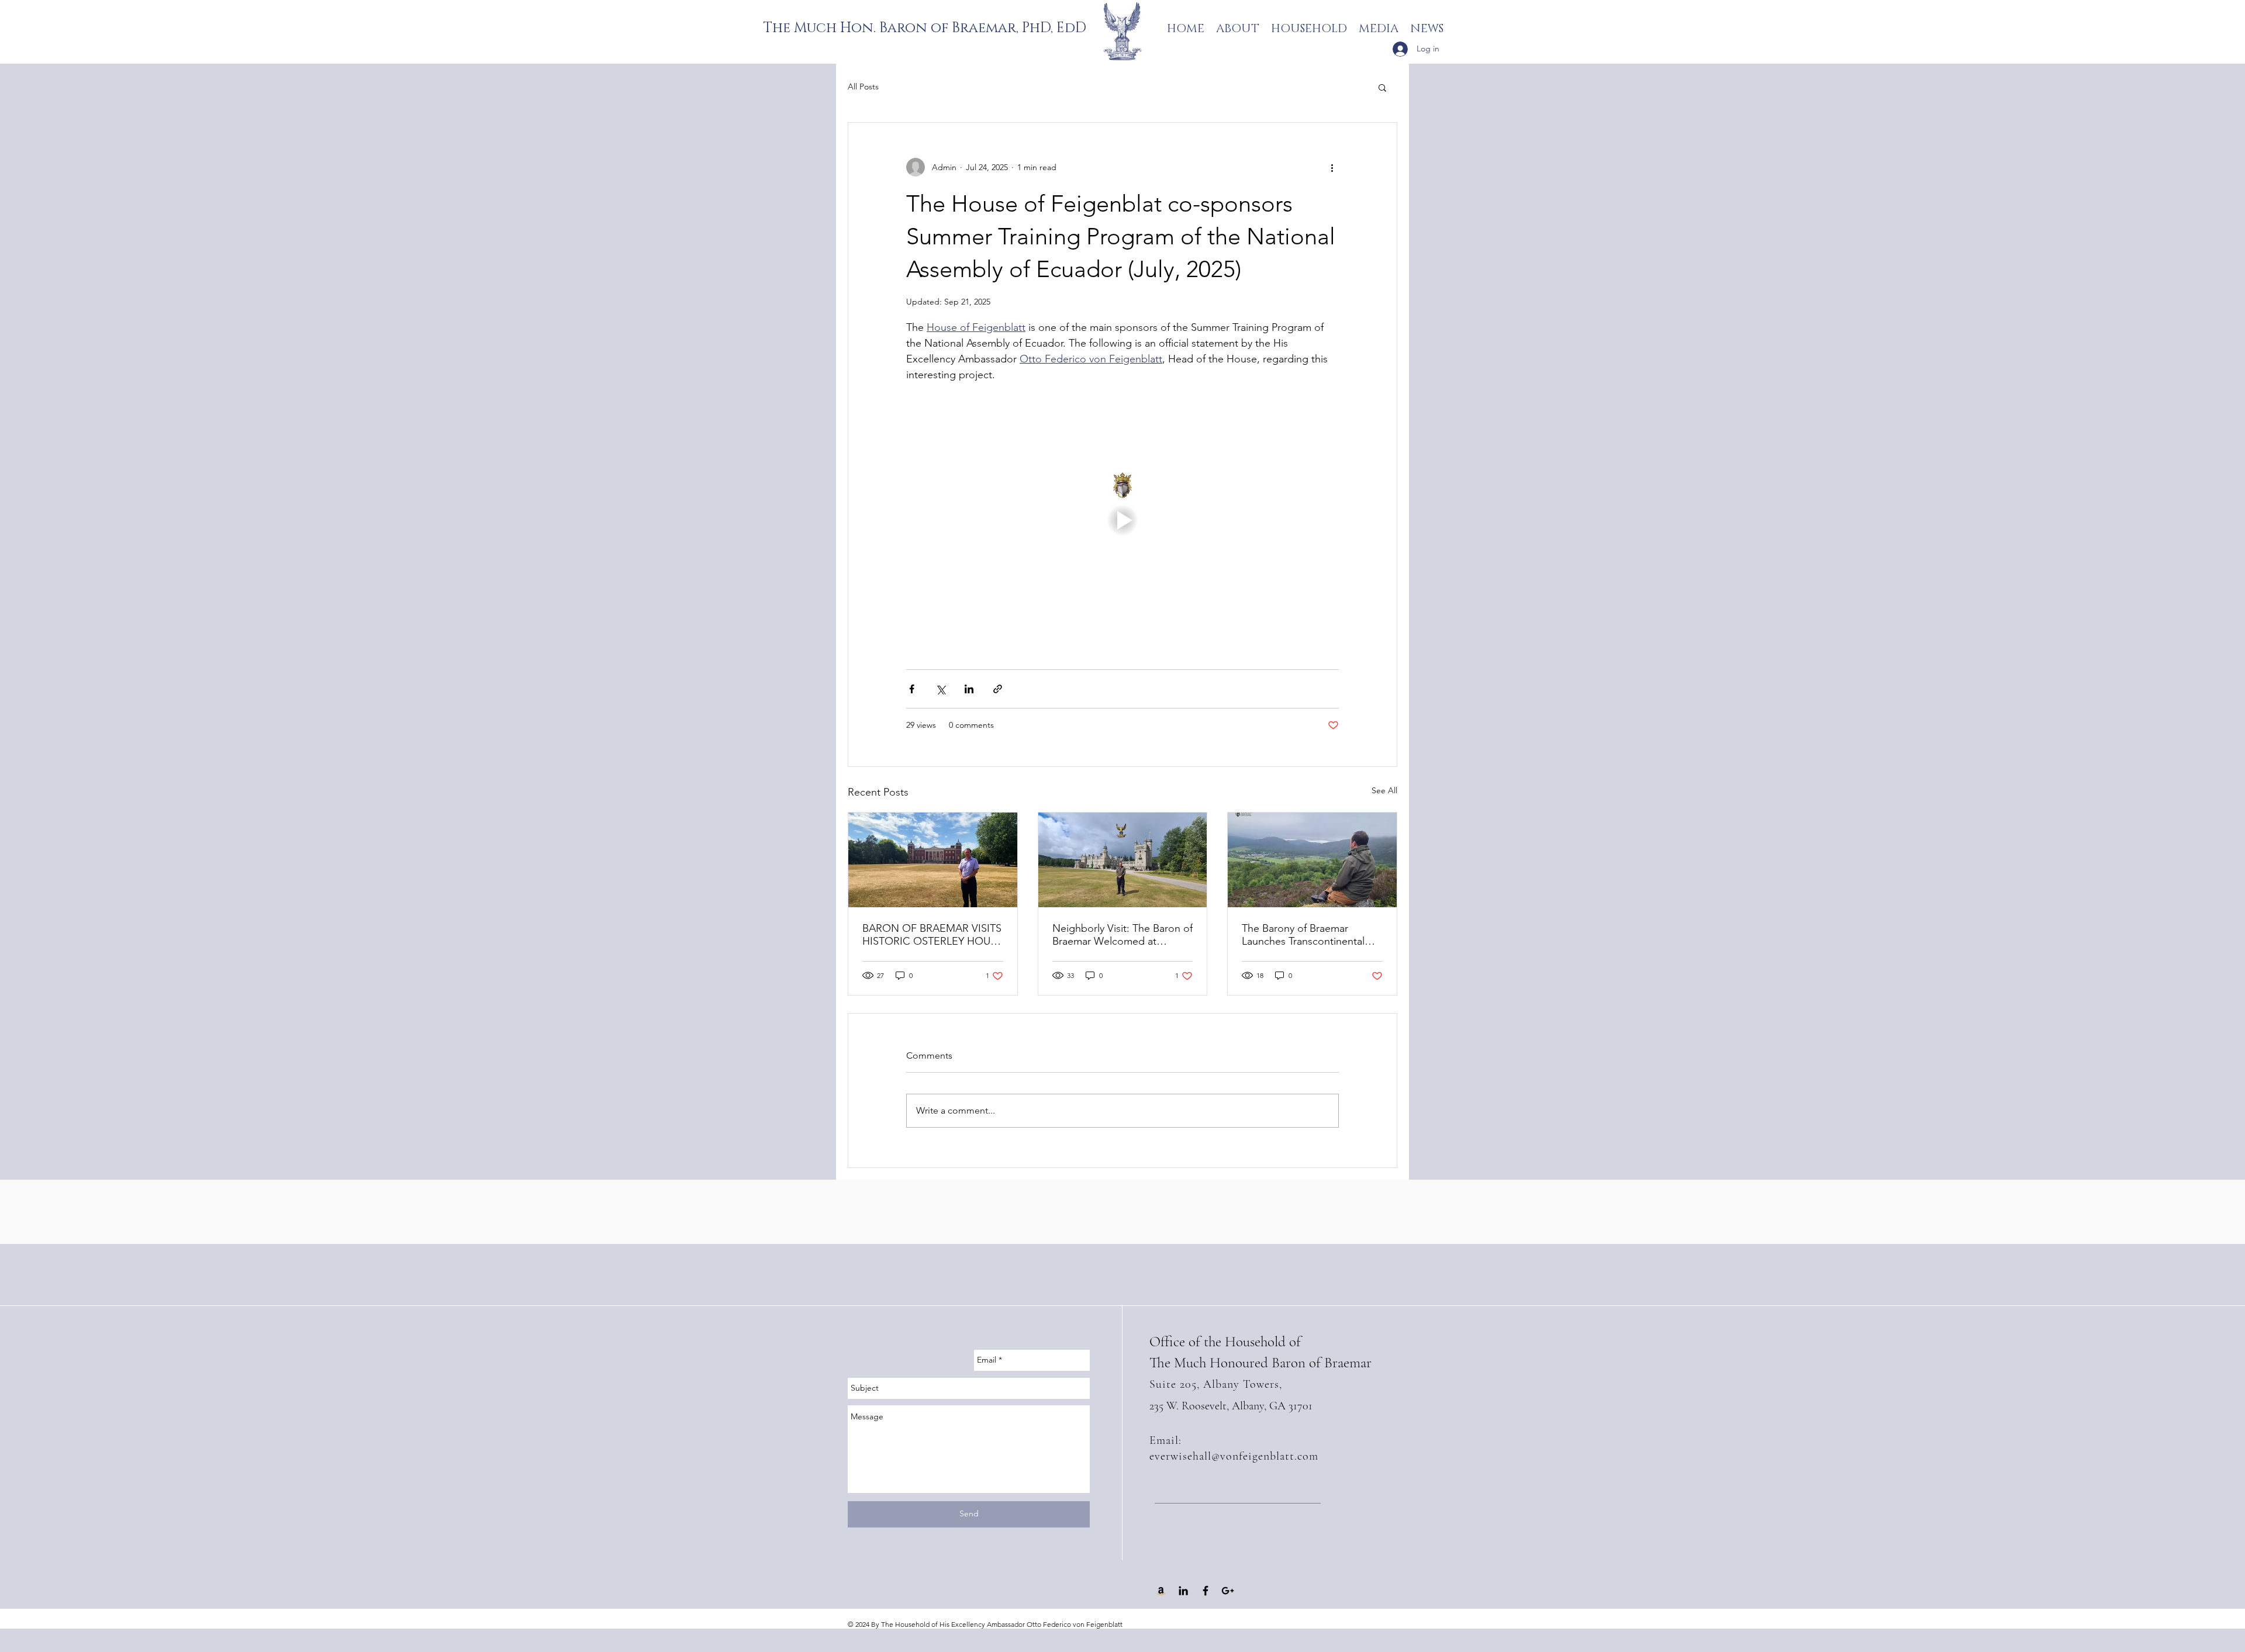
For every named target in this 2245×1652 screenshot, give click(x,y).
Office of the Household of (1225, 1342)
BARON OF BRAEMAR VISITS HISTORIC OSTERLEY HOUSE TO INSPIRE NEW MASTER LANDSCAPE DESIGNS (932, 935)
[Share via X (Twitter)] (940, 689)
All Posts (863, 87)
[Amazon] (1161, 1591)
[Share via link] (998, 689)
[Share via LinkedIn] (969, 689)
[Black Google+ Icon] (1228, 1591)
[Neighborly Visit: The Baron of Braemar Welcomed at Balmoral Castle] (1123, 860)
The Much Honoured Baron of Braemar (1260, 1363)
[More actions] (1332, 167)
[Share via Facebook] (912, 689)
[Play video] (1122, 520)
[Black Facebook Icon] (1206, 1591)
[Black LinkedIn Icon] (1183, 1591)
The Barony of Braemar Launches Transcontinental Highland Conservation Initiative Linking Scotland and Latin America (1311, 935)
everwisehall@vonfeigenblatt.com (1234, 1456)
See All (1384, 790)
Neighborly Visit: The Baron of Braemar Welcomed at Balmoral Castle (1122, 935)
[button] (1382, 87)
